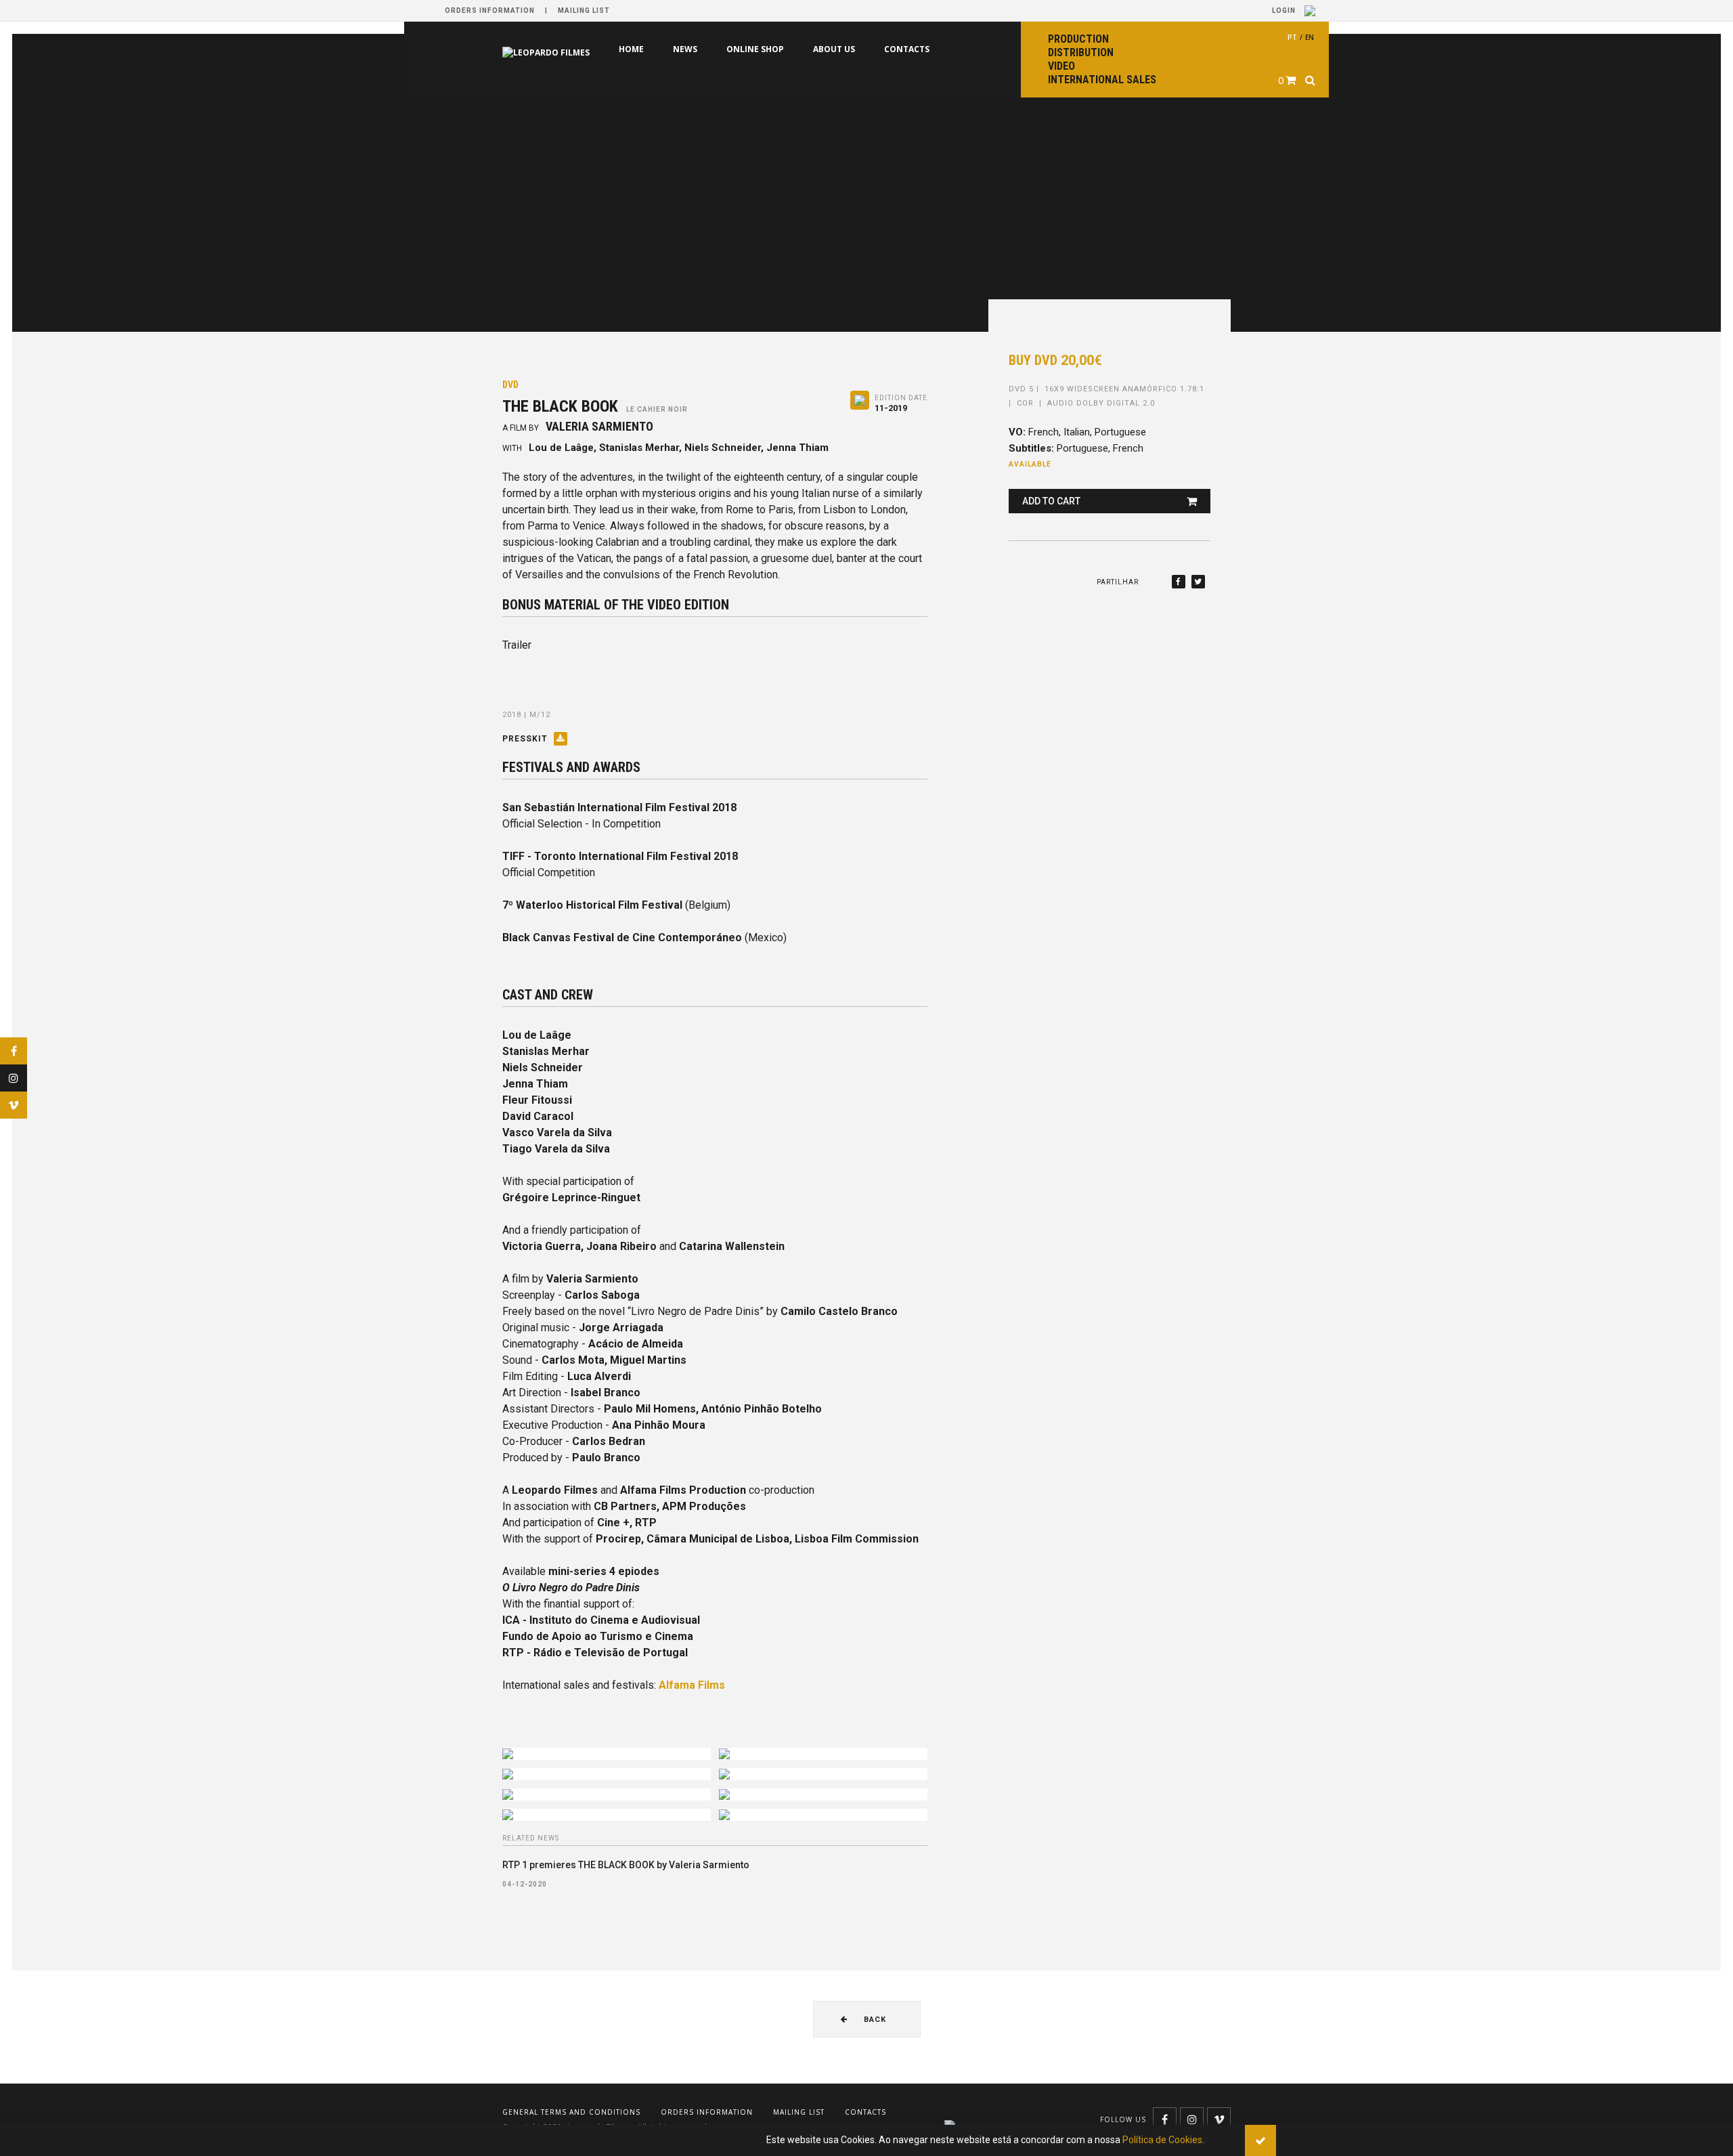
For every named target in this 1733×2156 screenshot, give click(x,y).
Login (1285, 10)
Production (1078, 39)
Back (874, 2020)
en (1310, 37)
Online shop (698, 49)
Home (574, 49)
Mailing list (584, 10)
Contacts (849, 49)
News (628, 49)
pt (1292, 37)
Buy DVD (1055, 360)
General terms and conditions (571, 2112)
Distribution (1081, 52)
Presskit (526, 739)
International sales (1102, 80)
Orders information (490, 10)
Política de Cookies (1162, 2140)
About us (776, 49)
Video (1061, 66)
